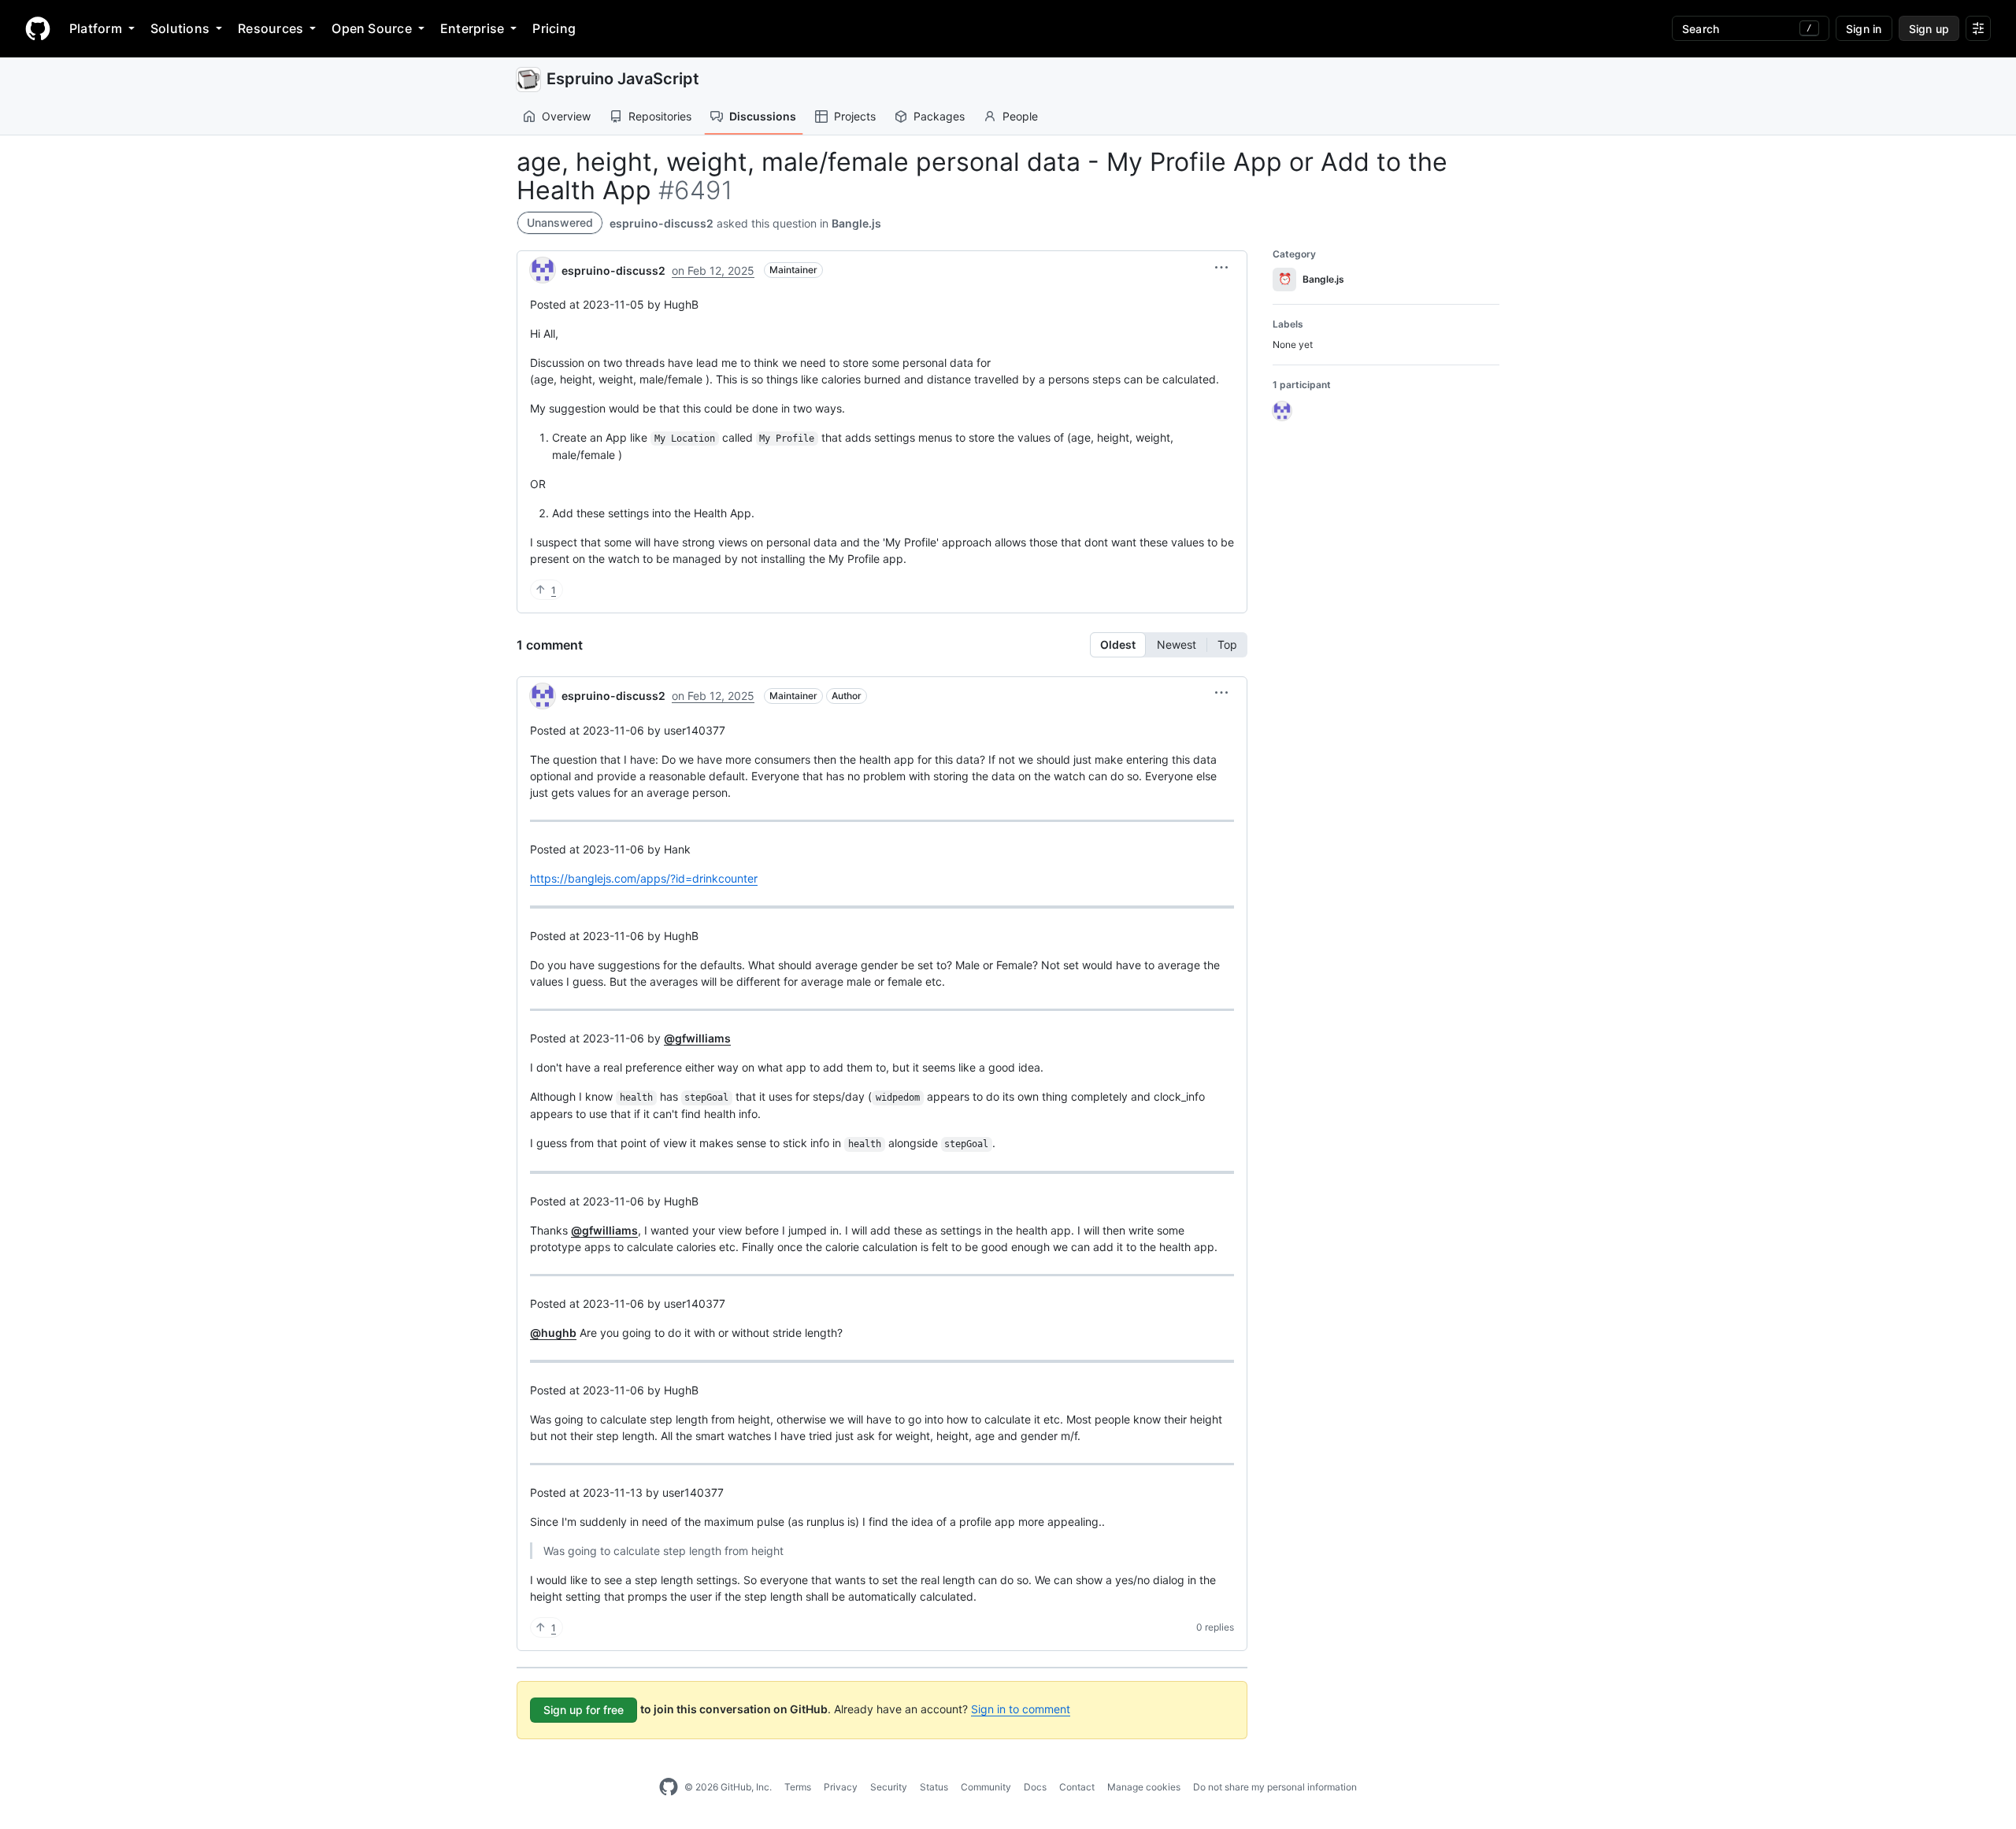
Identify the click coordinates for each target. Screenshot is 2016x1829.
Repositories (660, 116)
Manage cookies (1144, 1787)
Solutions (180, 28)
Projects (855, 116)
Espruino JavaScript (623, 79)
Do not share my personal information (1275, 1787)
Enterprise (472, 28)
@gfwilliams (697, 1038)
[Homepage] (38, 28)
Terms (798, 1787)
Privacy (841, 1787)
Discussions (763, 116)
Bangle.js (856, 223)
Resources (271, 28)
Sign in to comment (1021, 1709)
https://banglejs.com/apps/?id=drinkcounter (644, 878)
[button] (1221, 268)
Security (889, 1787)
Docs (1035, 1787)
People (1020, 116)
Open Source (372, 28)
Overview (566, 116)
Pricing (554, 28)
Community (986, 1787)
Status (934, 1787)
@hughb (553, 1333)
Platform (96, 28)
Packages (939, 116)
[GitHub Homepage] (669, 1787)
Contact (1077, 1787)
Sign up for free (584, 1710)
